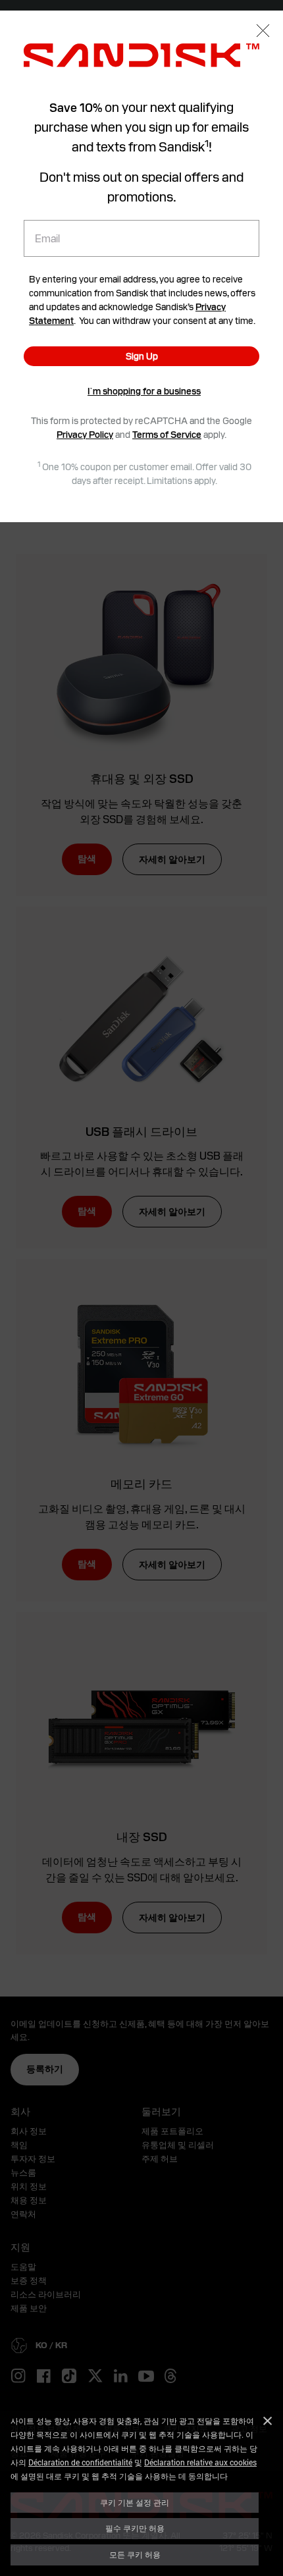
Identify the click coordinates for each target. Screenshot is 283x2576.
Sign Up (142, 356)
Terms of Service (167, 435)
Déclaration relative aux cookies (200, 2462)
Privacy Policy (85, 435)
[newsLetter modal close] (263, 32)
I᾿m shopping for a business (144, 391)
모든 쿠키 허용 (135, 2554)
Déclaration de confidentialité (80, 2462)
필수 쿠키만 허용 (135, 2528)
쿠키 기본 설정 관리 (135, 2502)
